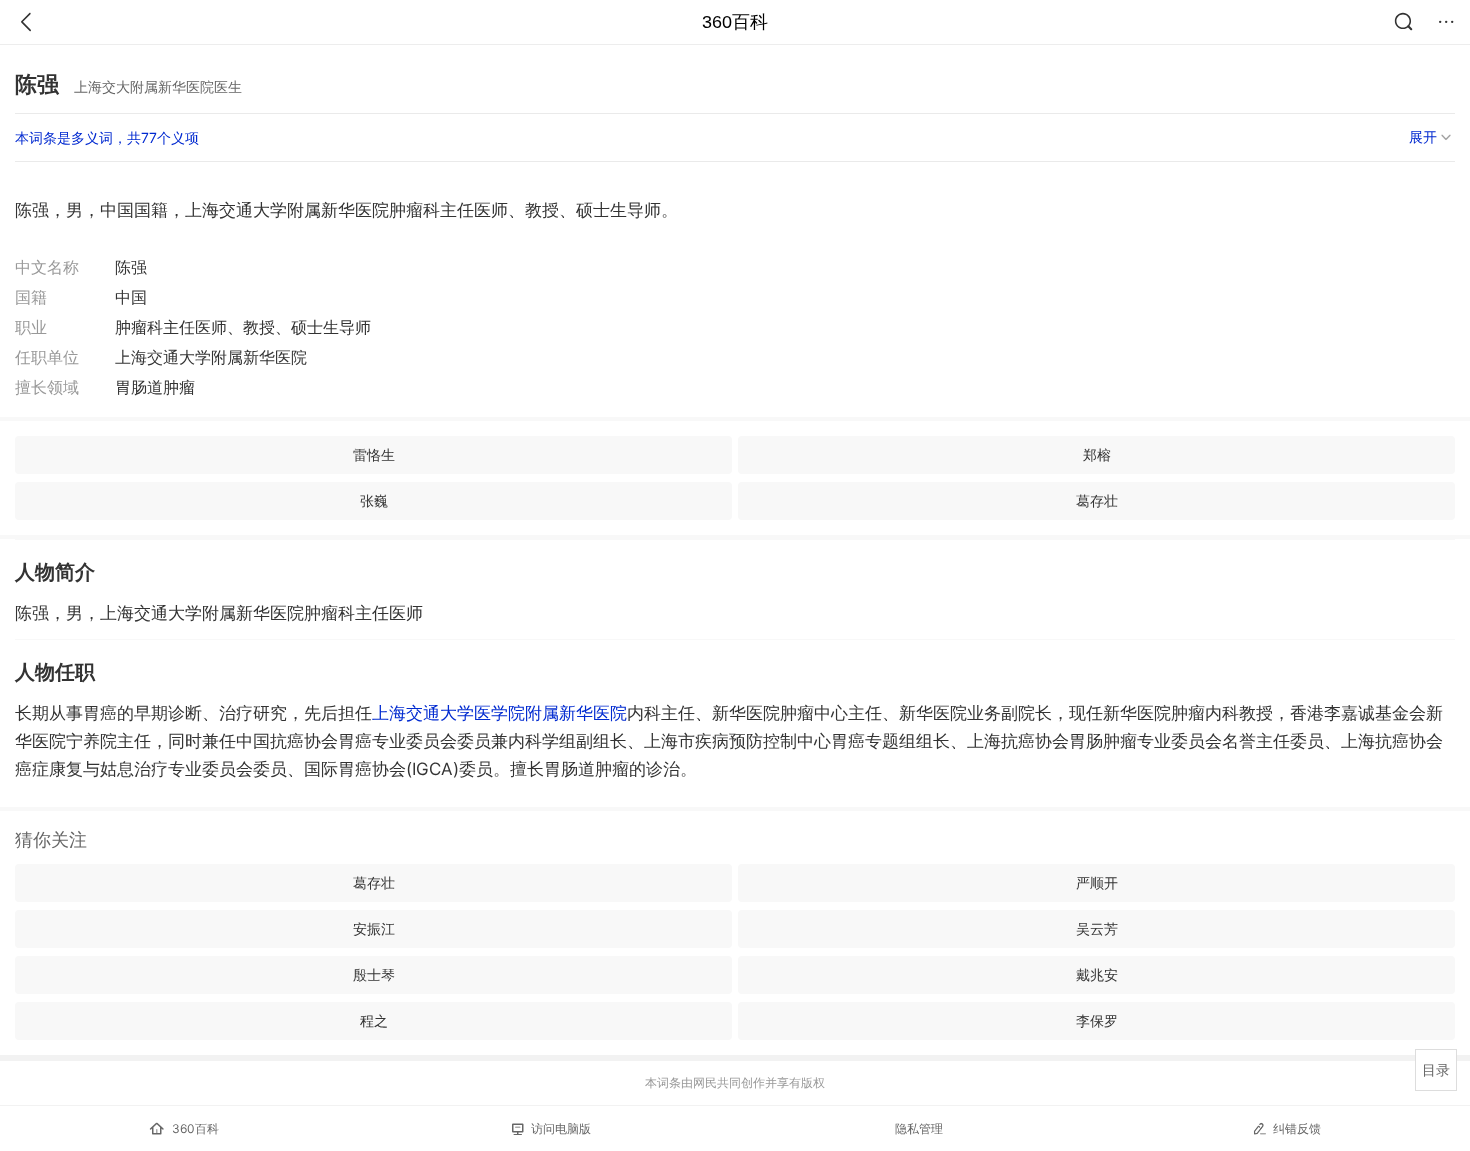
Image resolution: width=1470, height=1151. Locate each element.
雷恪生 (374, 454)
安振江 (374, 928)
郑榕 (1097, 454)
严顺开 (1097, 882)
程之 (374, 1020)
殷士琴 (374, 974)
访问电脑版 (561, 1128)
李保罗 (1097, 1020)
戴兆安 (1097, 974)
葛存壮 (1097, 500)
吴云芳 (1097, 928)
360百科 (735, 22)
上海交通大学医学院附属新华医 (499, 713)
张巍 (374, 500)
